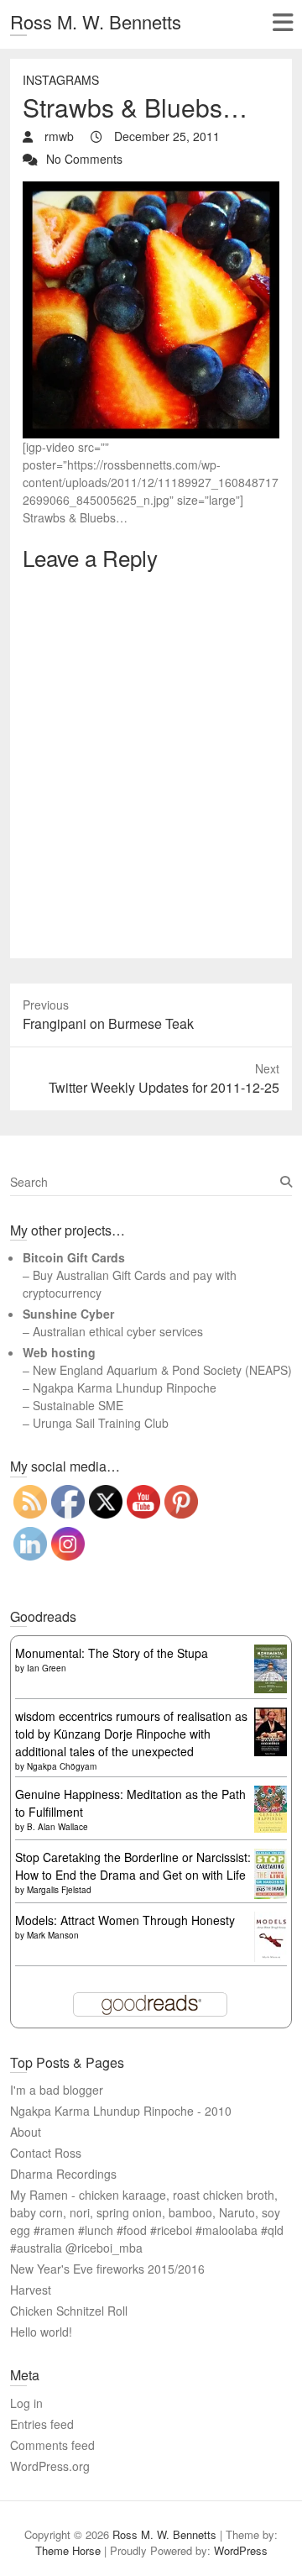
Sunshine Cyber (68, 1314)
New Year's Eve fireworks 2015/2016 (107, 2269)
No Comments (84, 159)
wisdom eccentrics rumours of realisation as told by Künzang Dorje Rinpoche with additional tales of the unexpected (131, 1734)
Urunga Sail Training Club (101, 1423)
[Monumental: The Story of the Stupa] (271, 1653)
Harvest (31, 2290)
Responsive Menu (282, 22)
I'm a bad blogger (57, 2090)
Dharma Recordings (63, 2174)
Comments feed (52, 2445)
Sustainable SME (78, 1405)
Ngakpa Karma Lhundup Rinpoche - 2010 (121, 2111)
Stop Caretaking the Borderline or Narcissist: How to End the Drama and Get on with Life (133, 1866)
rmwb (57, 136)
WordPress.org (50, 2466)
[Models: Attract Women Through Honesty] (271, 1920)
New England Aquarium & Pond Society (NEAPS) (162, 1370)
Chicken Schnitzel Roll (69, 2311)
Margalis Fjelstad (59, 1890)
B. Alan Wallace (57, 1827)
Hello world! (41, 2332)
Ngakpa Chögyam (62, 1766)
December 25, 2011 (165, 136)
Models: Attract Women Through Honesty (125, 1920)
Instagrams (61, 80)
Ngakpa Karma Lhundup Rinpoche (125, 1388)
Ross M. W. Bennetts (96, 21)
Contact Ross (46, 2153)
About (26, 2132)
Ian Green (47, 1668)
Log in (26, 2403)
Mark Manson (53, 1935)
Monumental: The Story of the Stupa (112, 1653)
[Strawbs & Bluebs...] (151, 190)
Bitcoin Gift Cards (74, 1257)
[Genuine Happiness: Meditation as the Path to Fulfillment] (271, 1794)
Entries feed (42, 2424)
